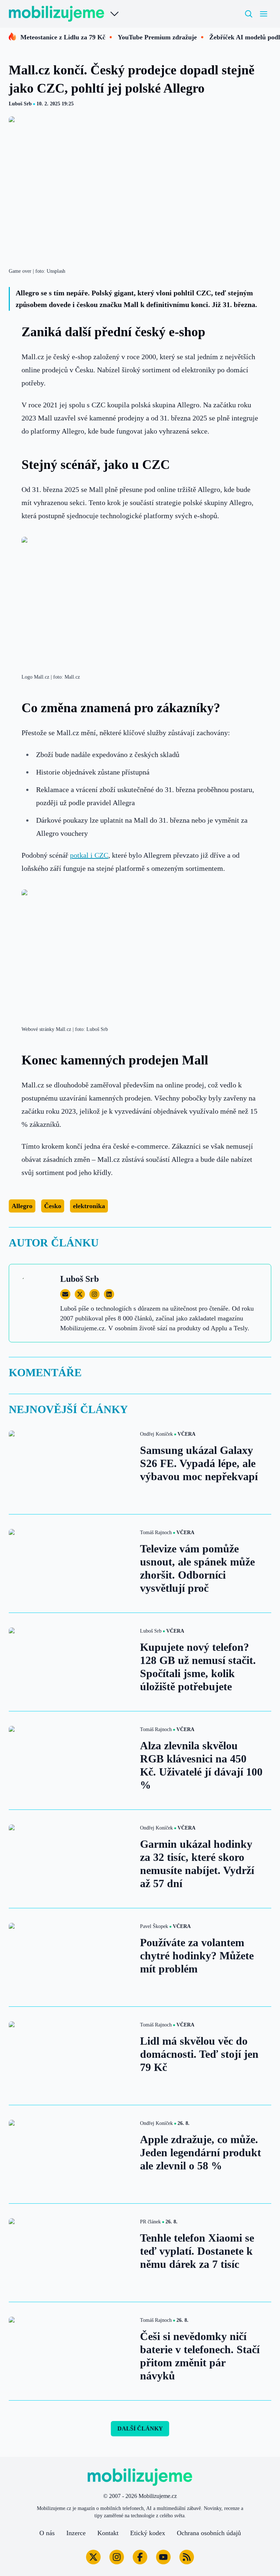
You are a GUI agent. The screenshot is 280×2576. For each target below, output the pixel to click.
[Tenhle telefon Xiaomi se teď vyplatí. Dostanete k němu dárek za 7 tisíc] (70, 2253)
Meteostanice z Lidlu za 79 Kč (63, 37)
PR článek (150, 2222)
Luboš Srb (20, 104)
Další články (140, 2428)
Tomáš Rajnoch (156, 1533)
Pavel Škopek (154, 1926)
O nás (47, 2533)
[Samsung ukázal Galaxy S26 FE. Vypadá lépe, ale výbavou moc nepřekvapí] (70, 1465)
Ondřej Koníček (156, 1434)
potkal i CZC (89, 855)
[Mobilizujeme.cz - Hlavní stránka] (57, 14)
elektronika (89, 1206)
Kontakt (108, 2533)
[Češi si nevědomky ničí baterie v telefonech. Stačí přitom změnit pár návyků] (70, 2351)
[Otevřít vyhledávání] (249, 14)
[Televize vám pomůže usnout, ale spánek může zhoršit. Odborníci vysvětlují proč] (70, 1564)
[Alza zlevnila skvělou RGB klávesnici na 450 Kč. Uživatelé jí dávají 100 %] (70, 1760)
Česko (53, 1206)
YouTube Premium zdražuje (157, 37)
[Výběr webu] (114, 14)
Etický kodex (148, 2533)
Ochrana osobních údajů (209, 2533)
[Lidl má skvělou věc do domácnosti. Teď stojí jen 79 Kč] (70, 2056)
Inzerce (76, 2533)
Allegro (22, 1206)
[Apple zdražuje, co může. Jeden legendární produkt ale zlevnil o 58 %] (70, 2154)
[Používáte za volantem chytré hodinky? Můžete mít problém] (70, 1957)
